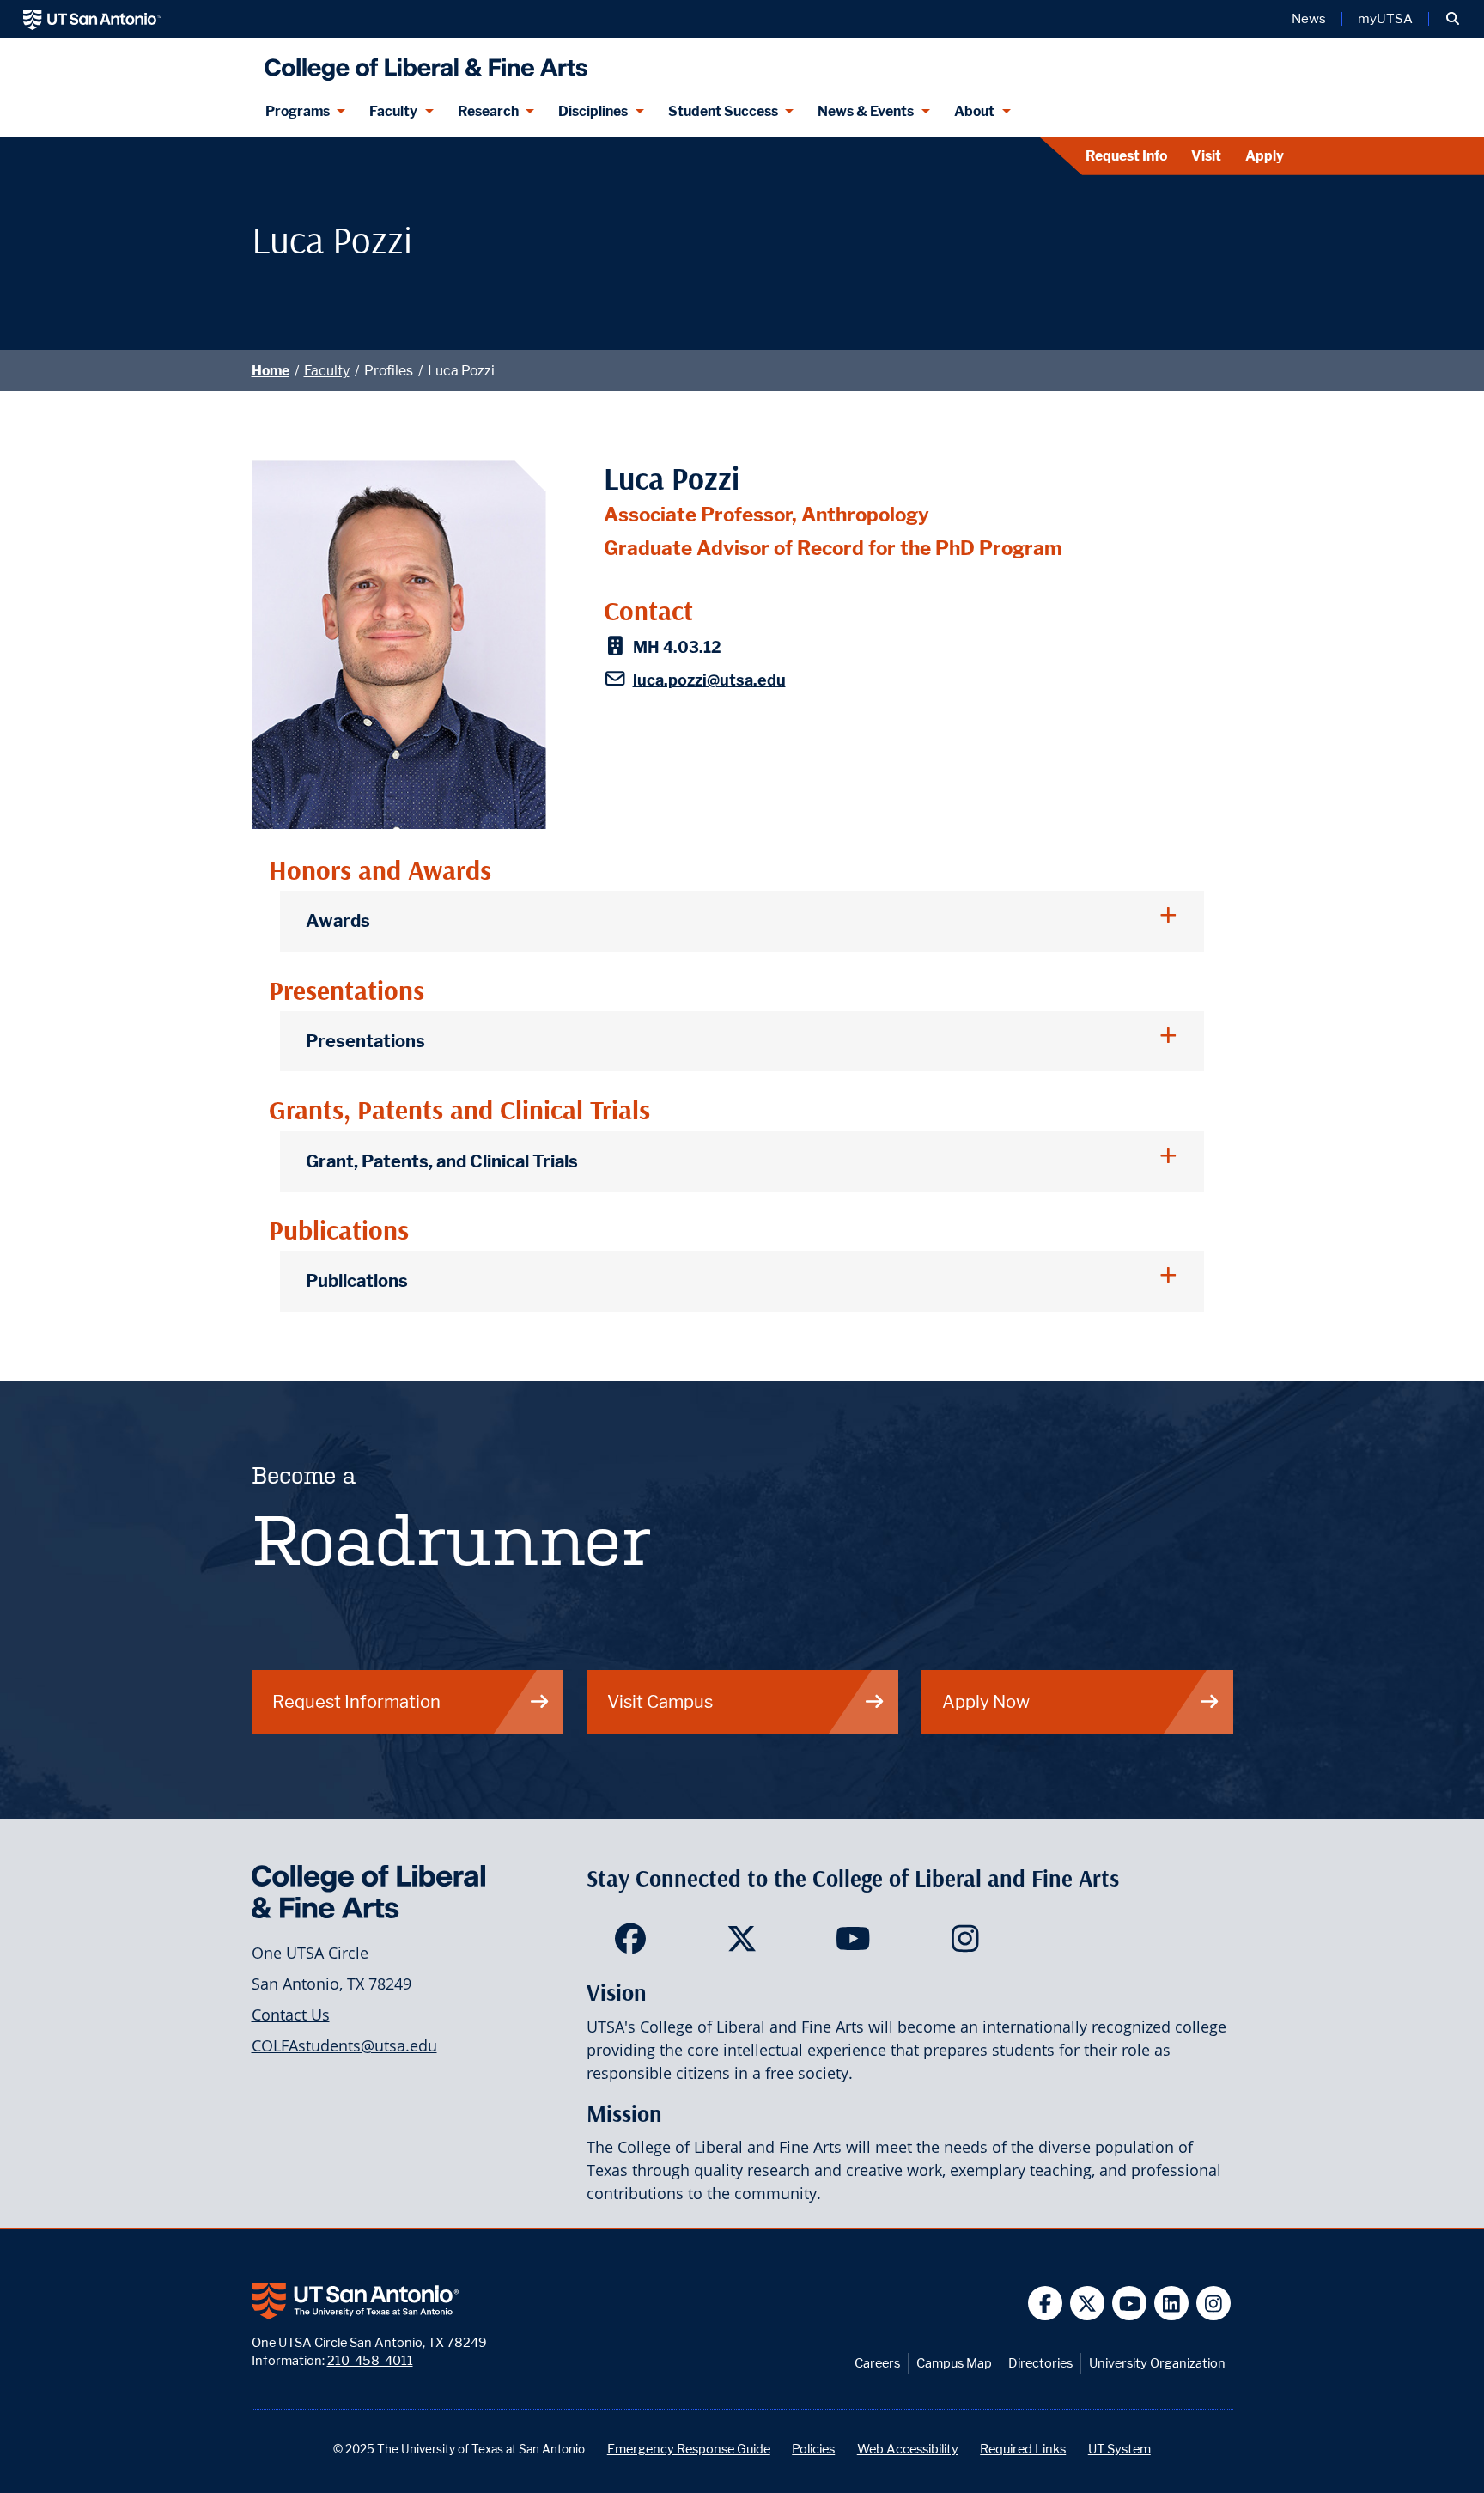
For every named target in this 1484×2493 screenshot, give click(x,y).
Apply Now (986, 1701)
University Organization (1157, 2363)
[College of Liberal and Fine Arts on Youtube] (853, 1944)
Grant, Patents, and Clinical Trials (442, 1161)
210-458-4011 (370, 2360)
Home (271, 371)
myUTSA (1385, 19)
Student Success (723, 111)
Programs (298, 111)
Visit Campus (660, 1701)
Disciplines (593, 111)
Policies (813, 2449)
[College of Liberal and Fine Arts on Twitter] (742, 1944)
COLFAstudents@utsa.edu (344, 2045)
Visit (1206, 156)
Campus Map (954, 2363)
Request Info (1126, 156)
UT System (1119, 2449)
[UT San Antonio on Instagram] (1214, 2304)
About (974, 111)
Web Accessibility (908, 2449)
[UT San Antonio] (92, 19)
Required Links (1023, 2449)
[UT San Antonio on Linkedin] (1172, 2304)
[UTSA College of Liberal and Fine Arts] (422, 62)
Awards (338, 920)
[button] (1453, 19)
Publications (357, 1280)
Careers (877, 2363)
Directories (1040, 2363)
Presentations (365, 1041)
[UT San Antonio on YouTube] (1130, 2304)
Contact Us (291, 2015)
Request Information (356, 1701)
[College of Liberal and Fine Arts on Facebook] (630, 1944)
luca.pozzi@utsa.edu (709, 680)
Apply (1265, 156)
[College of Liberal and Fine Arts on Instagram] (965, 1944)
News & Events (866, 111)
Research (488, 111)
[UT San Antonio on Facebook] (1046, 2304)
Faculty (393, 111)
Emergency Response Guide (689, 2449)
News (1309, 19)
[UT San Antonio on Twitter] (1088, 2304)
